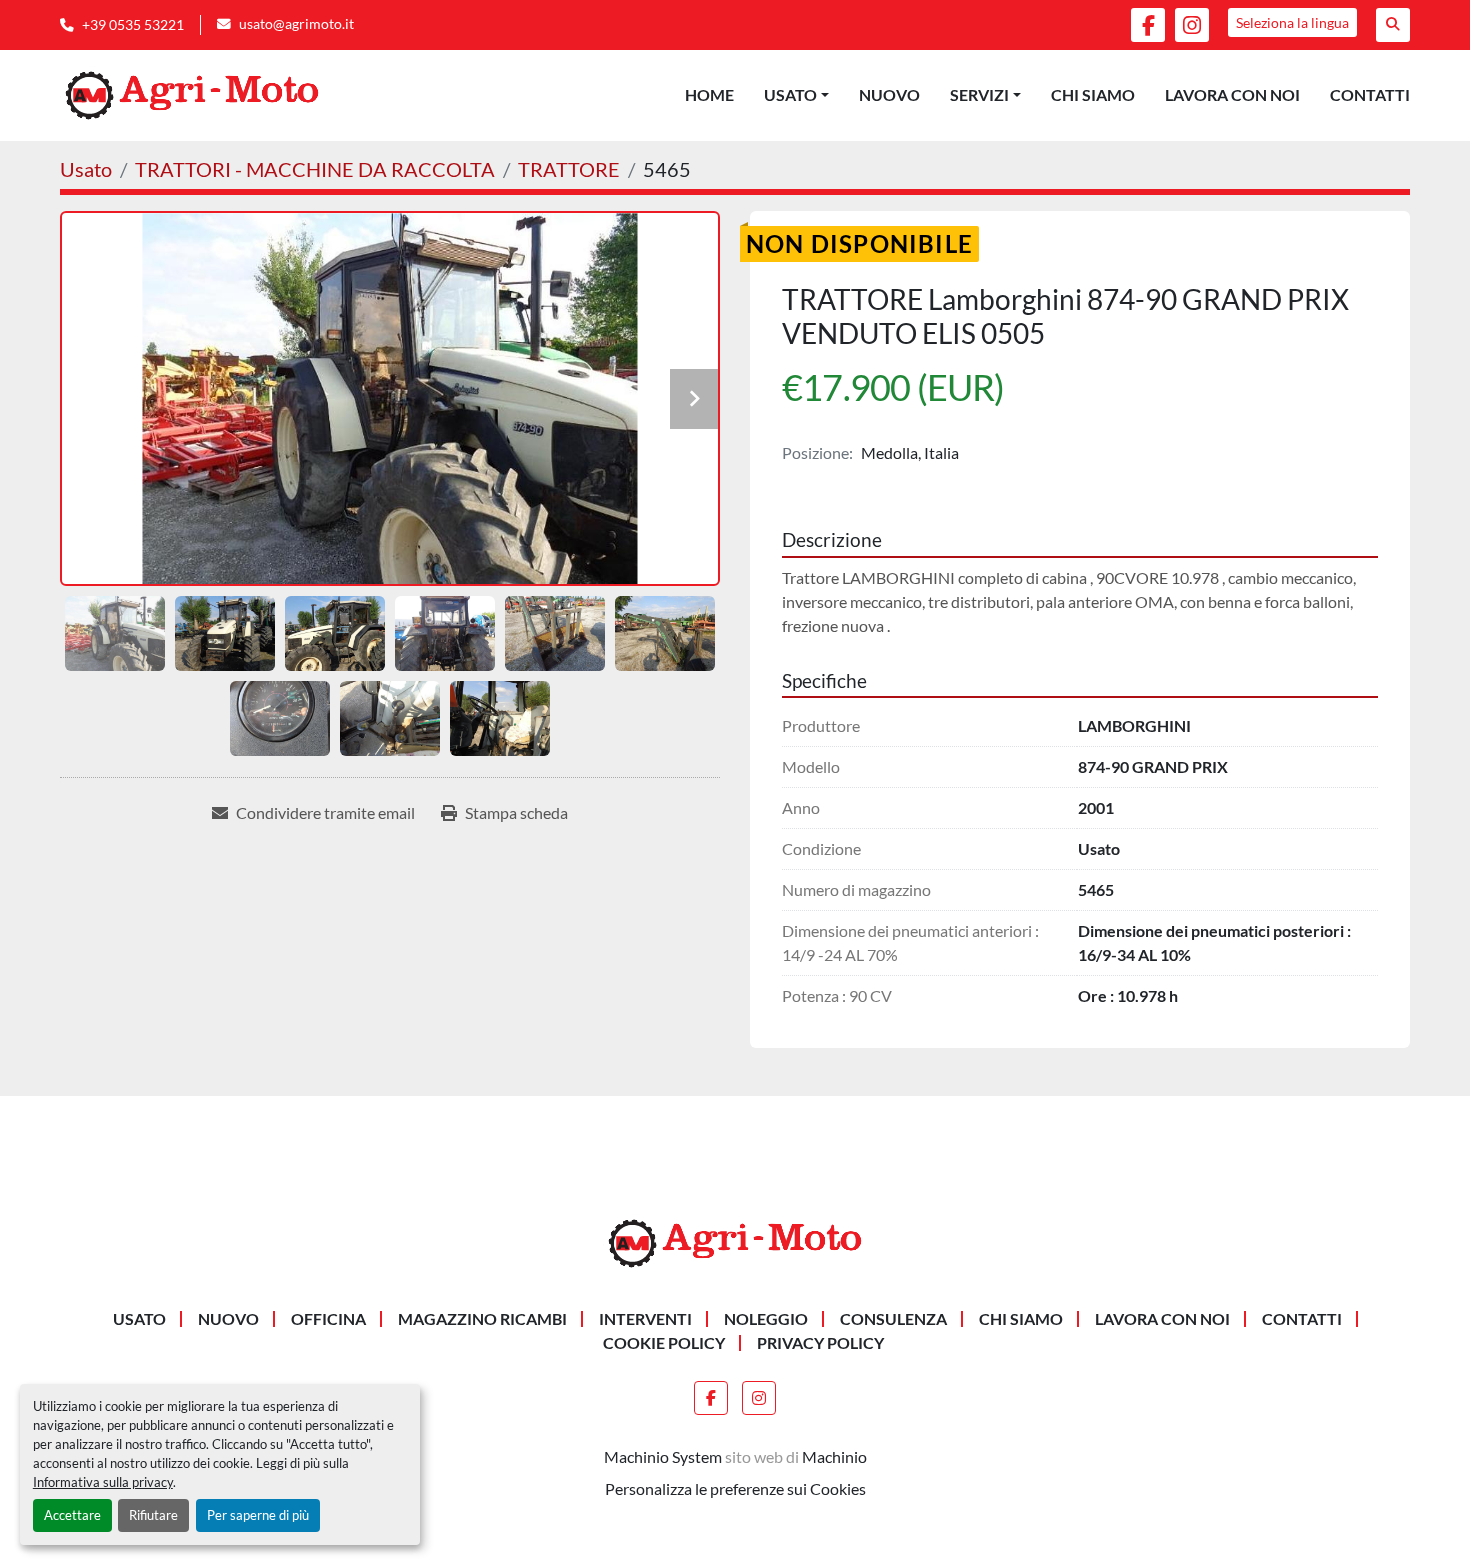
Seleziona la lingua (1292, 22)
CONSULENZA (893, 1318)
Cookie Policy (664, 1342)
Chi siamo (1093, 94)
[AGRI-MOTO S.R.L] (735, 1241)
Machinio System (663, 1456)
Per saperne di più (258, 1515)
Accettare (72, 1515)
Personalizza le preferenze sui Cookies (735, 1488)
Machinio (834, 1456)
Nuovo (889, 94)
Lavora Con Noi (1232, 94)
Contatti (1370, 94)
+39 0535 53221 (133, 25)
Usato (790, 94)
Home (709, 94)
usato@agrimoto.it (296, 24)
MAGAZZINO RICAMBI (482, 1318)
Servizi (979, 94)
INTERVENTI (645, 1318)
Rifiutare (153, 1515)
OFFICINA (328, 1318)
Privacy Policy (820, 1342)
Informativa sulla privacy (103, 1482)
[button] (796, 95)
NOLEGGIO (766, 1318)
